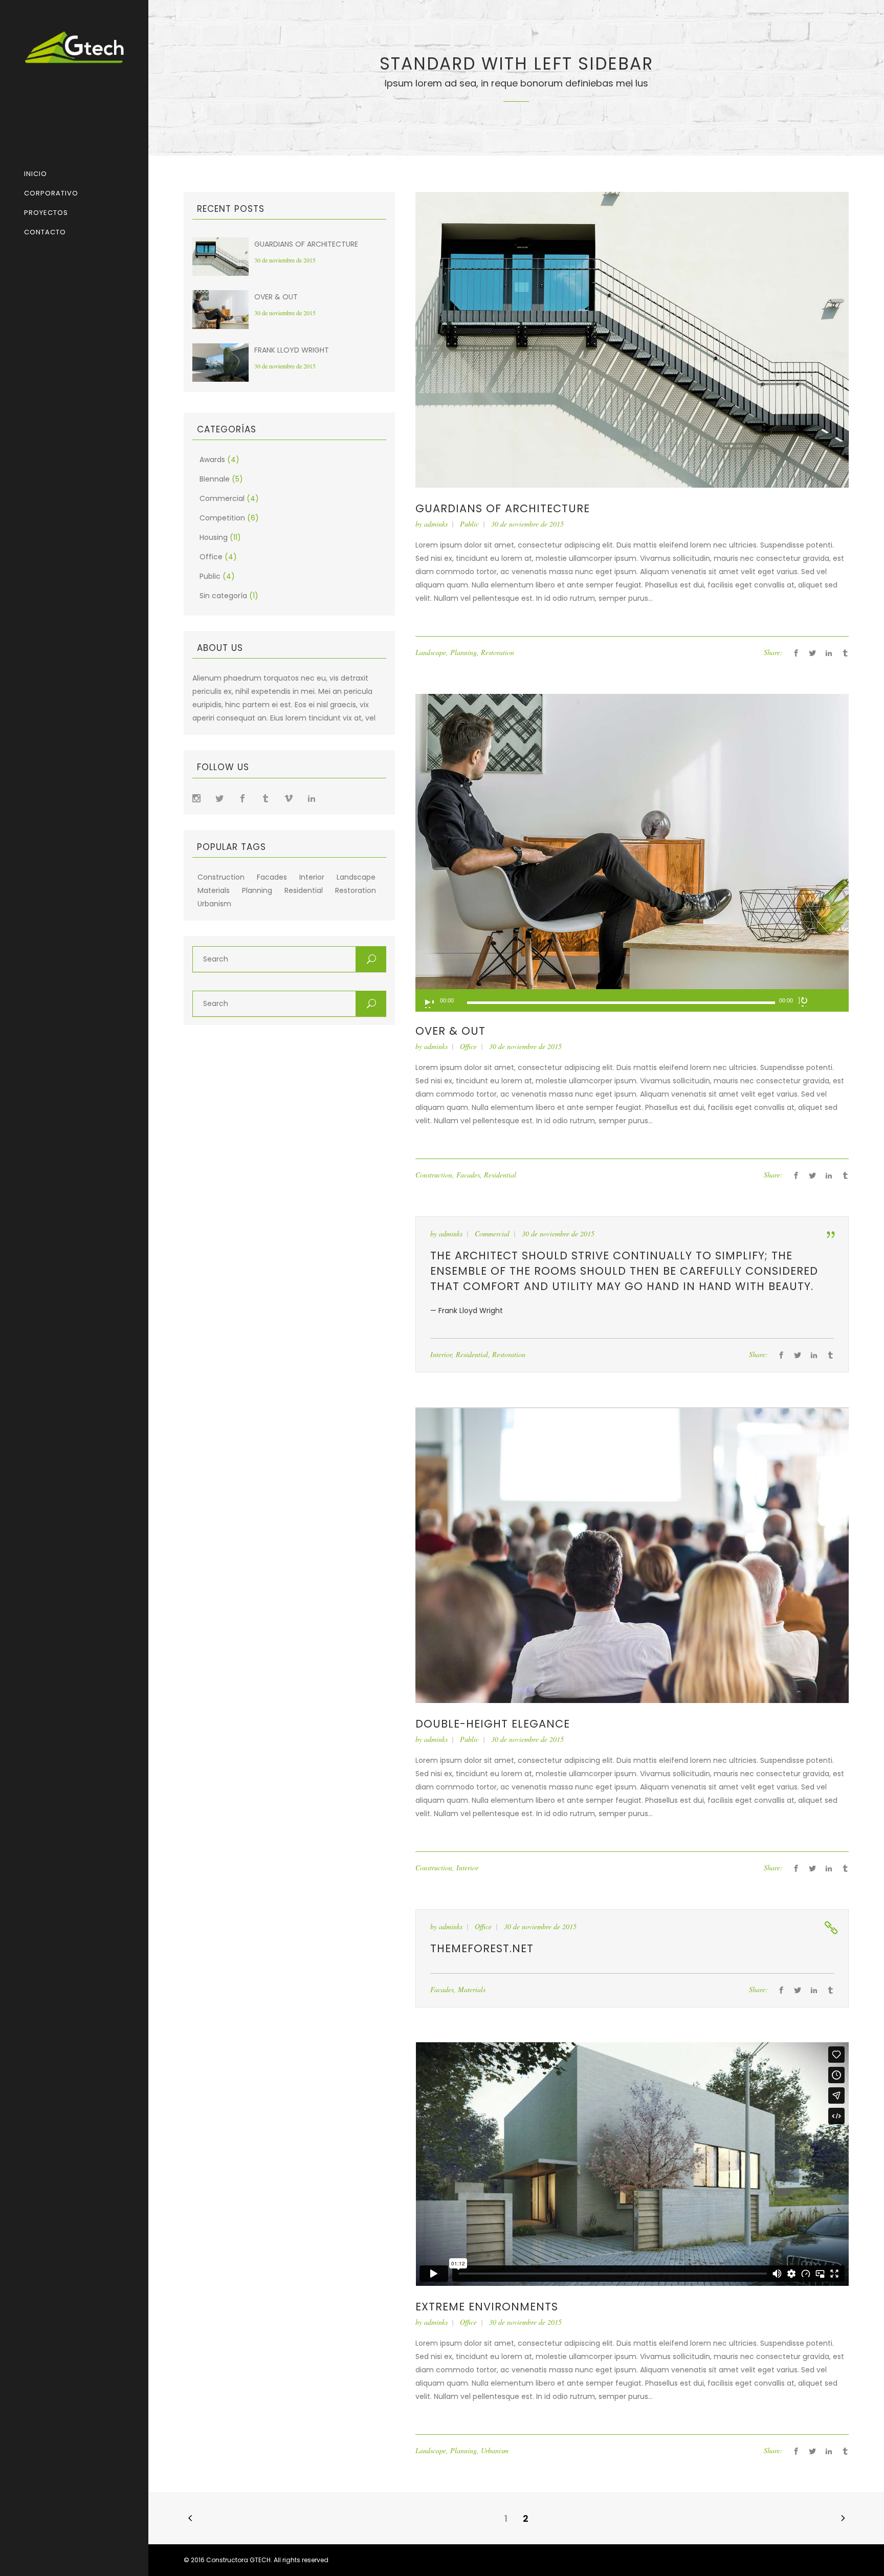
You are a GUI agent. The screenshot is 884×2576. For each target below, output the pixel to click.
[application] (632, 1000)
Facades (272, 877)
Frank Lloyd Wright (292, 350)
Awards (212, 460)
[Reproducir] (429, 1003)
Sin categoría (223, 596)
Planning (257, 891)
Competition (222, 518)
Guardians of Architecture (306, 244)
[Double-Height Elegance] (632, 1555)
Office (211, 557)
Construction (221, 877)
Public (210, 576)
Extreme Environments (487, 2307)
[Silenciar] (803, 1001)
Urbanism (214, 904)
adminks (436, 524)
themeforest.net (482, 1948)
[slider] (828, 1002)
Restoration (356, 891)
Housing (214, 537)
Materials (214, 891)
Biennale (215, 479)
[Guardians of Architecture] (632, 339)
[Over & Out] (632, 841)
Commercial (222, 498)
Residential (304, 891)
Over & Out (276, 297)
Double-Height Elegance (493, 1724)
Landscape (356, 877)
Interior (312, 877)
